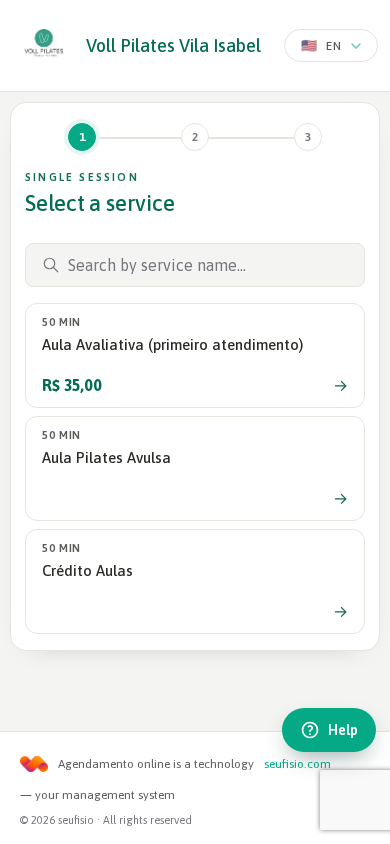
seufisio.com (297, 764)
